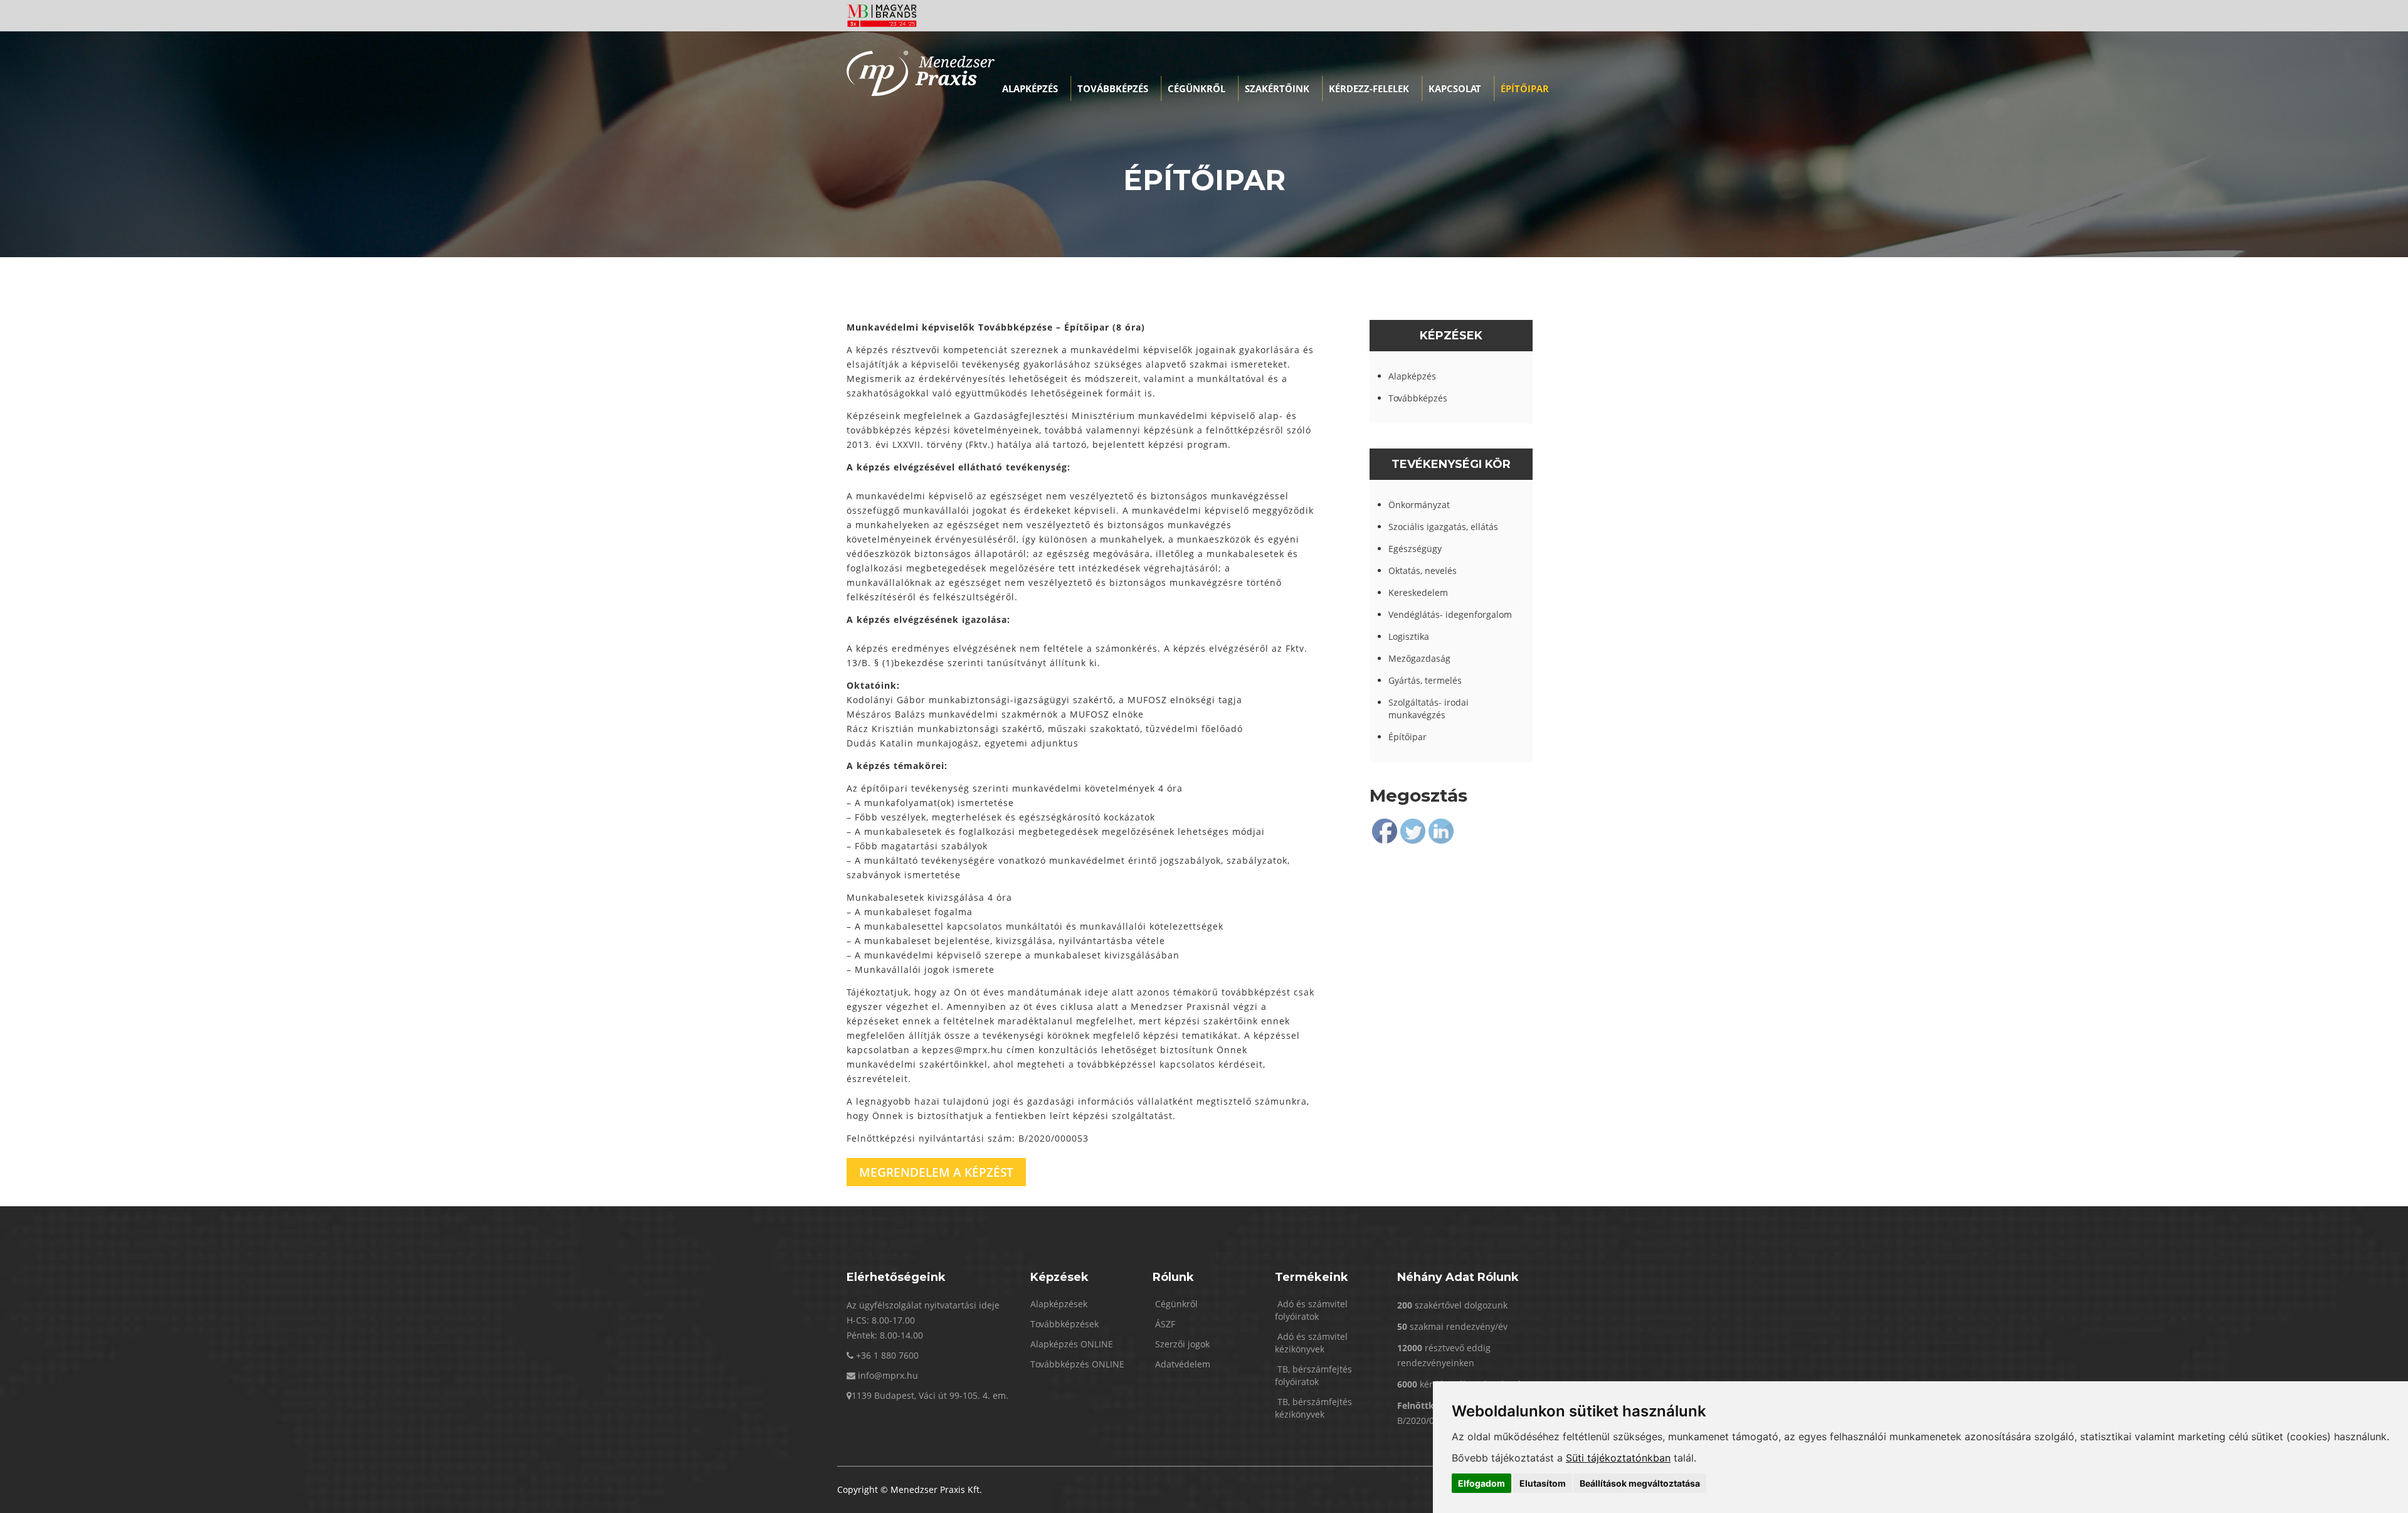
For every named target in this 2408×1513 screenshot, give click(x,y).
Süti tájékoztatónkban (1618, 1458)
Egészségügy (1415, 549)
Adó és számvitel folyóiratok (1311, 1310)
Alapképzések (1059, 1304)
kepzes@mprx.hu (963, 1050)
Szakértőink (1277, 88)
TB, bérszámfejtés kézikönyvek (1313, 1408)
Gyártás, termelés (1425, 680)
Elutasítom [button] (1543, 1483)
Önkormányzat (1419, 505)
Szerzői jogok (1181, 1344)
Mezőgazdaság (1419, 658)
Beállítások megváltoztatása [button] (1640, 1483)
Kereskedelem (1418, 592)
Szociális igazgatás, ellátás (1443, 527)
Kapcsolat (1455, 88)
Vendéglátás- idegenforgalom (1450, 614)
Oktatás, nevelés (1423, 571)
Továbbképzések (1064, 1324)
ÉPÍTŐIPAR (1525, 88)
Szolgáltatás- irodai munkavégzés (1428, 709)
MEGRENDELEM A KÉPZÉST (936, 1172)
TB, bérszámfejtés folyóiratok (1313, 1375)
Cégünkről (1196, 88)
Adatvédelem (1181, 1364)
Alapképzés (1030, 88)
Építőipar (1407, 737)
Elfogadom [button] (1481, 1483)
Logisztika (1409, 636)
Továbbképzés (1113, 88)
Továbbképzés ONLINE (1077, 1364)
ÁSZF (1164, 1324)
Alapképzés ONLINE (1072, 1344)
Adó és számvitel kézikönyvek (1311, 1343)
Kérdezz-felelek (1369, 88)
